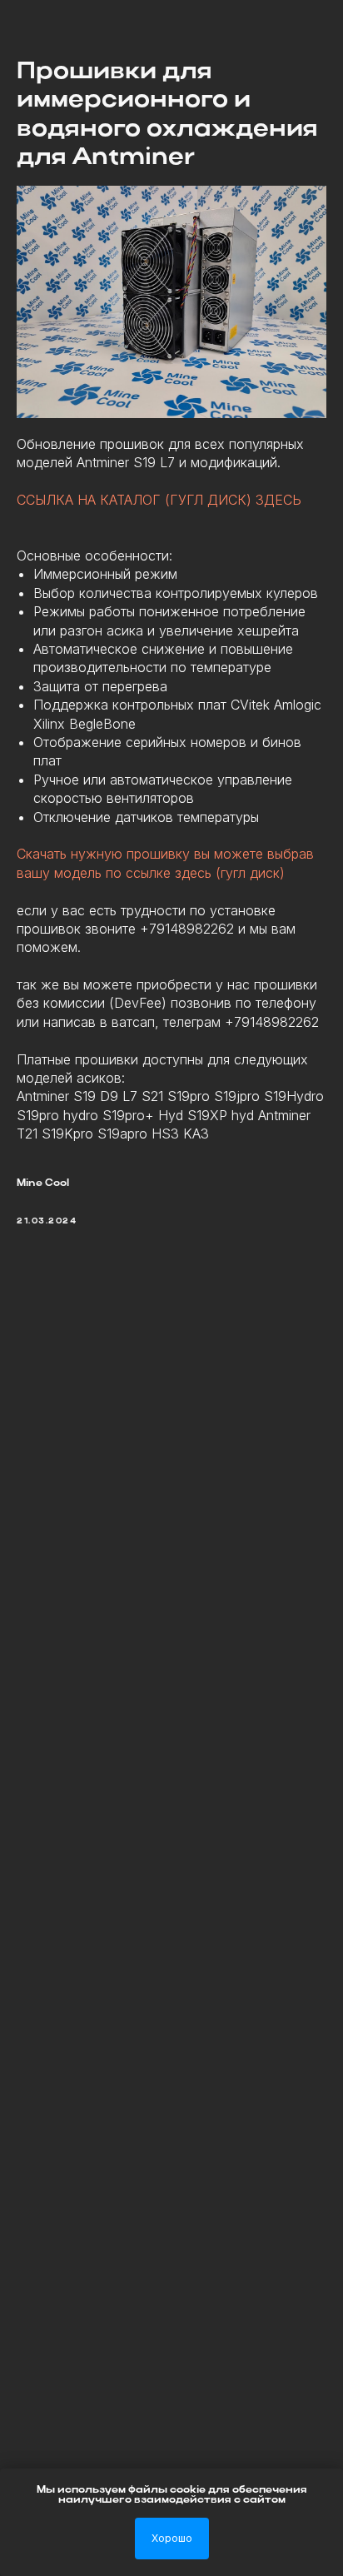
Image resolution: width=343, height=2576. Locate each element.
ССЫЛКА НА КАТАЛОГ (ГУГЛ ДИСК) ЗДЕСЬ (159, 500)
